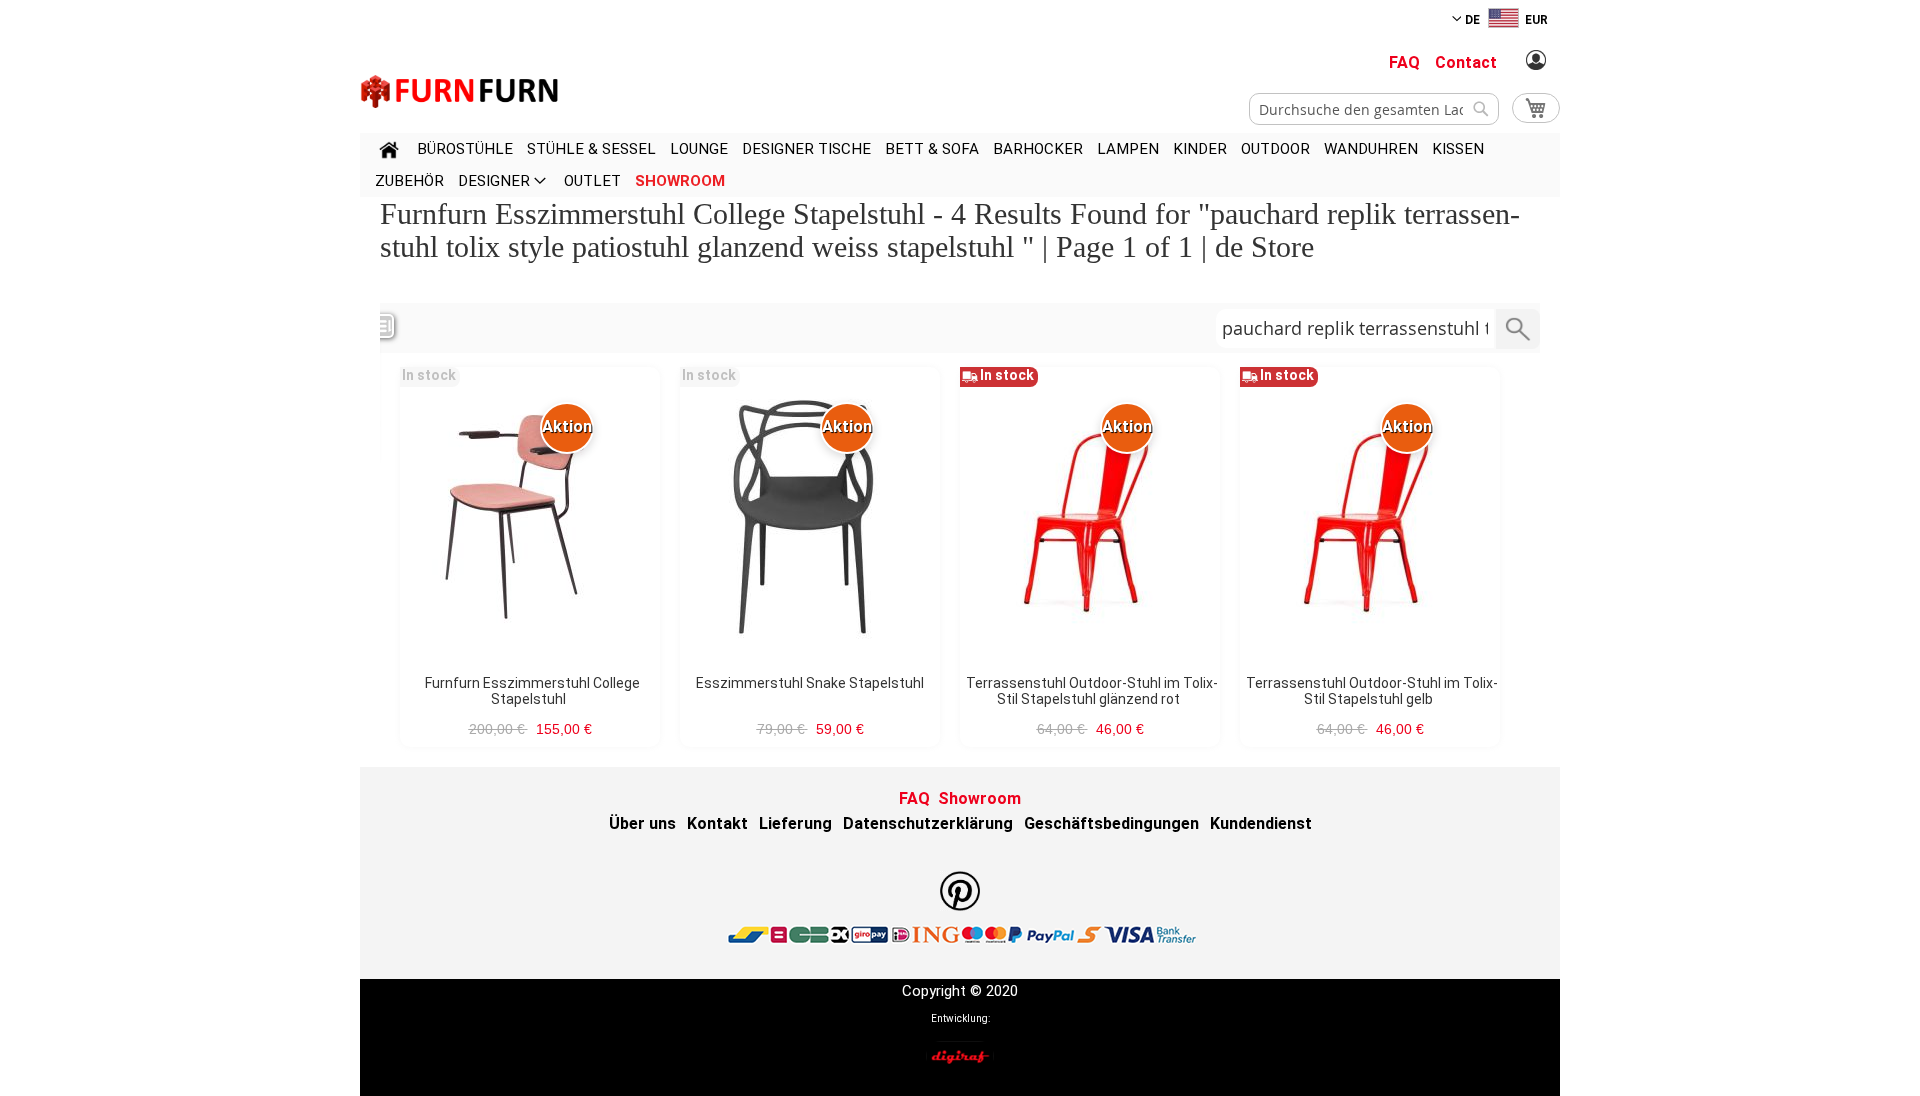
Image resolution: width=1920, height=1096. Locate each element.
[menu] (960, 165)
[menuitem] (465, 149)
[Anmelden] (1536, 61)
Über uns (642, 823)
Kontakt (717, 823)
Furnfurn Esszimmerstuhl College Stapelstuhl (532, 691)
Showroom (979, 798)
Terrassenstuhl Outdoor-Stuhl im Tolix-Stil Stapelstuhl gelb (1372, 691)
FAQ (1404, 62)
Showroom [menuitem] (680, 181)
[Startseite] (389, 153)
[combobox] (1374, 109)
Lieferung (795, 823)
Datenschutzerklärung (928, 823)
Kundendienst (1261, 823)
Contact (1466, 62)
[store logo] (460, 91)
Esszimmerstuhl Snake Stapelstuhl (810, 683)
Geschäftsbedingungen (1111, 823)
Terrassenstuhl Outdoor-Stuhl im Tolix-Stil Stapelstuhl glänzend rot (1092, 691)
